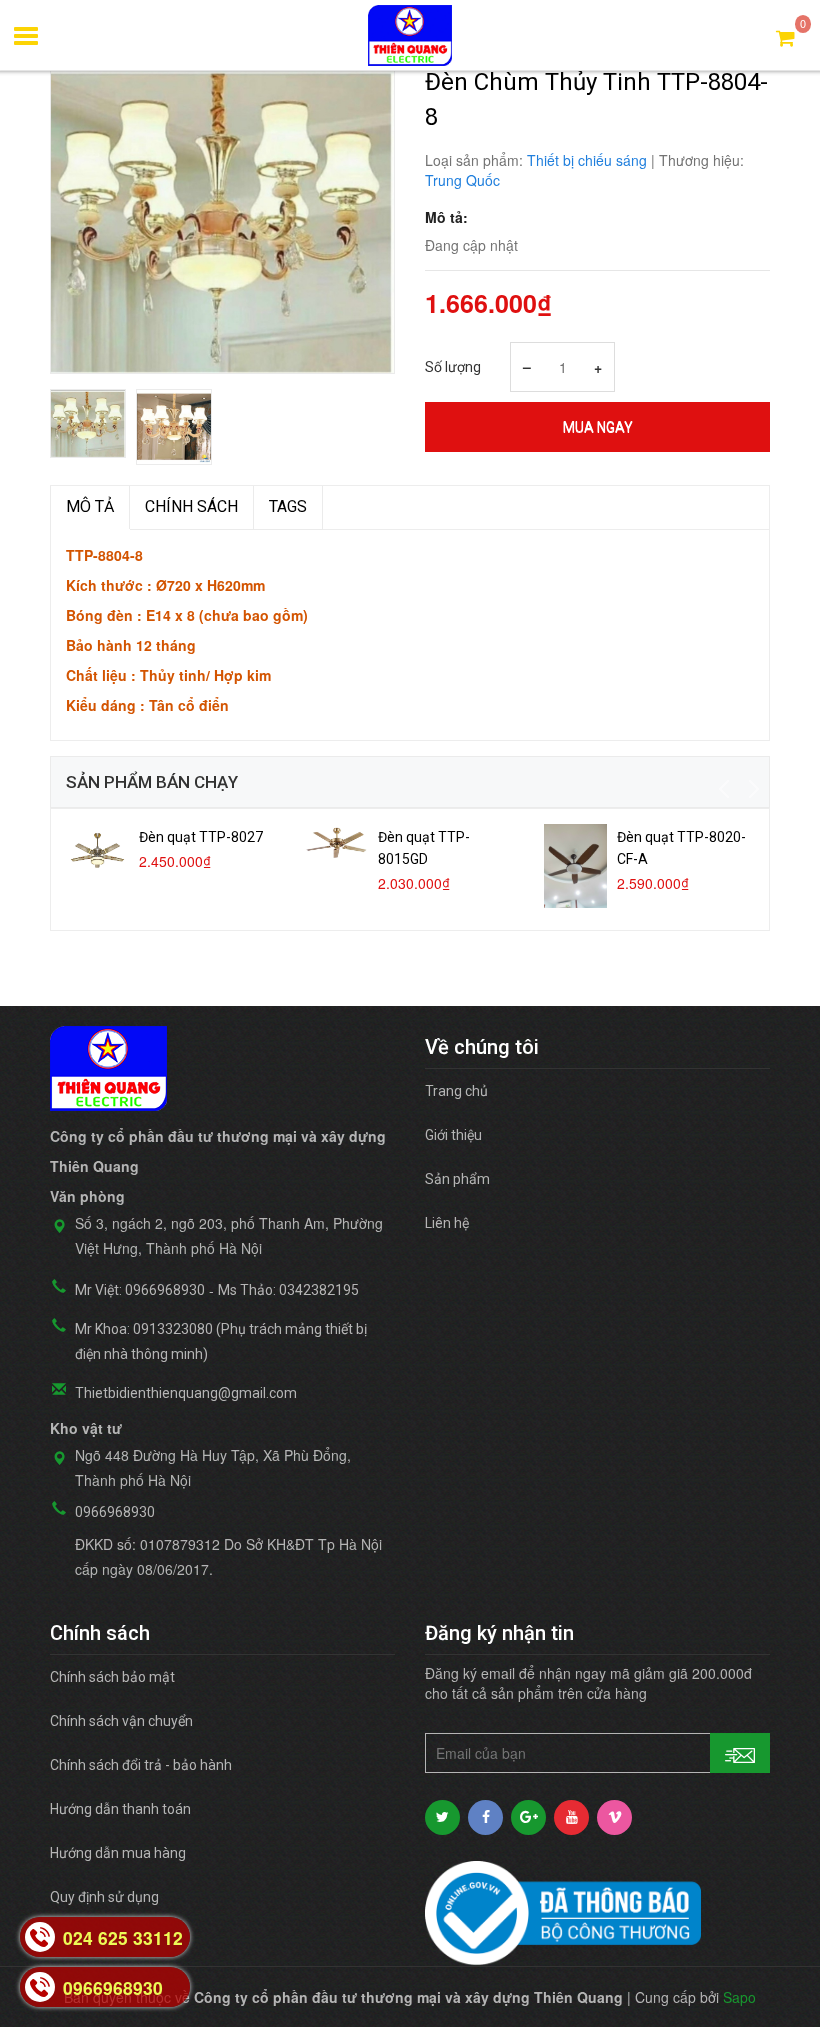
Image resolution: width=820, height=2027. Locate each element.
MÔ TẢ (90, 506)
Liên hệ (447, 1223)
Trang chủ (456, 1091)
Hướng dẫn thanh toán (120, 1809)
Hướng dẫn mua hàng (118, 1853)
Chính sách (191, 506)
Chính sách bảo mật (112, 1677)
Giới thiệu (453, 1135)
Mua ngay (598, 427)
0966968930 (115, 1512)
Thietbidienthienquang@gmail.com (186, 1393)
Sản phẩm (457, 1179)
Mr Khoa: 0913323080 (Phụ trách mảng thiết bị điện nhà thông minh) (221, 1341)
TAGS (288, 506)
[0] (785, 36)
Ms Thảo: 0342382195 (288, 1290)
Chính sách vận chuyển (121, 1721)
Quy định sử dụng (104, 1897)
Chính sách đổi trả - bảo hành (141, 1765)
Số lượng (453, 367)
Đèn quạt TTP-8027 (201, 837)
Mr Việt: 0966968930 (140, 1290)
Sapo (739, 1997)
